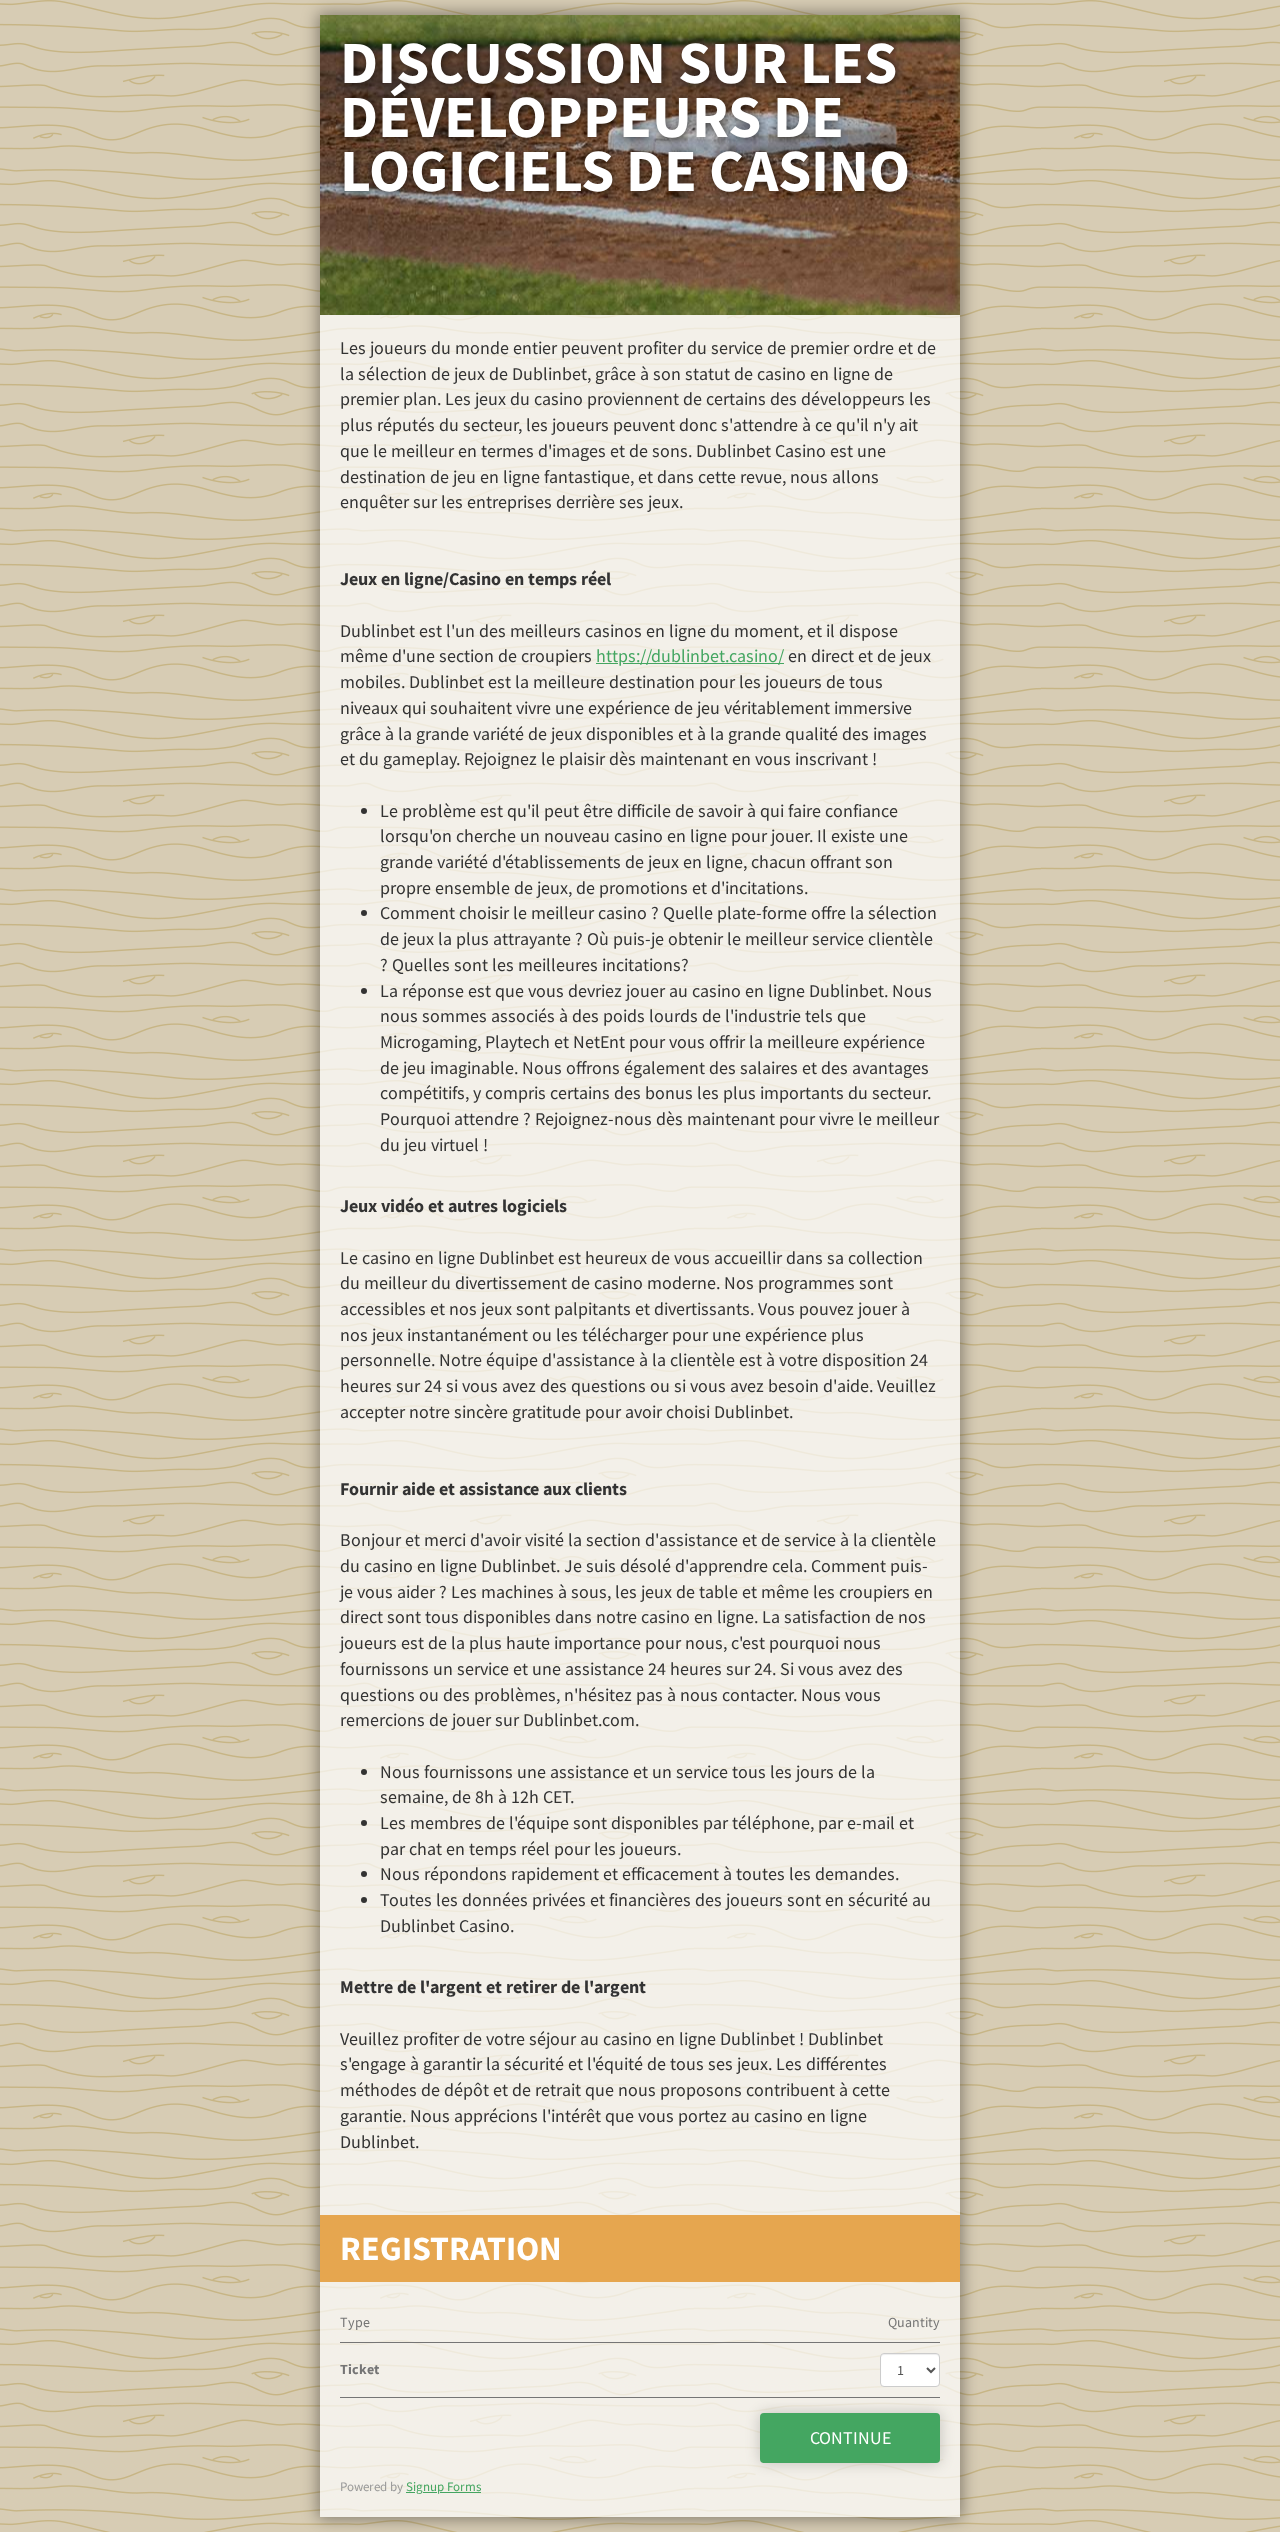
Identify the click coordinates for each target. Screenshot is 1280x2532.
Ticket (359, 2369)
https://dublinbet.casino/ (690, 655)
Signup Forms (443, 2486)
